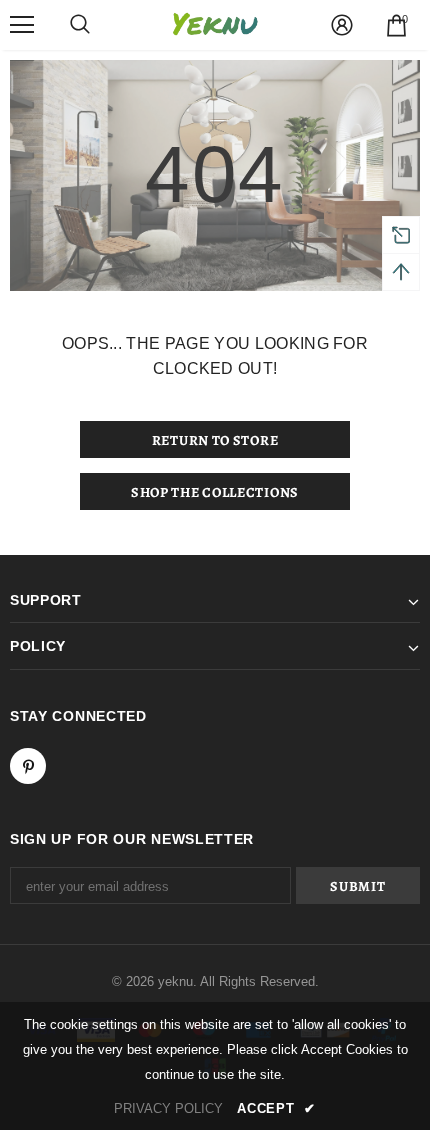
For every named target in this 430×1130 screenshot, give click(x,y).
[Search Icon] (80, 25)
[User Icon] (342, 25)
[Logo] (215, 24)
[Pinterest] (28, 766)
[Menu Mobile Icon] (22, 25)
